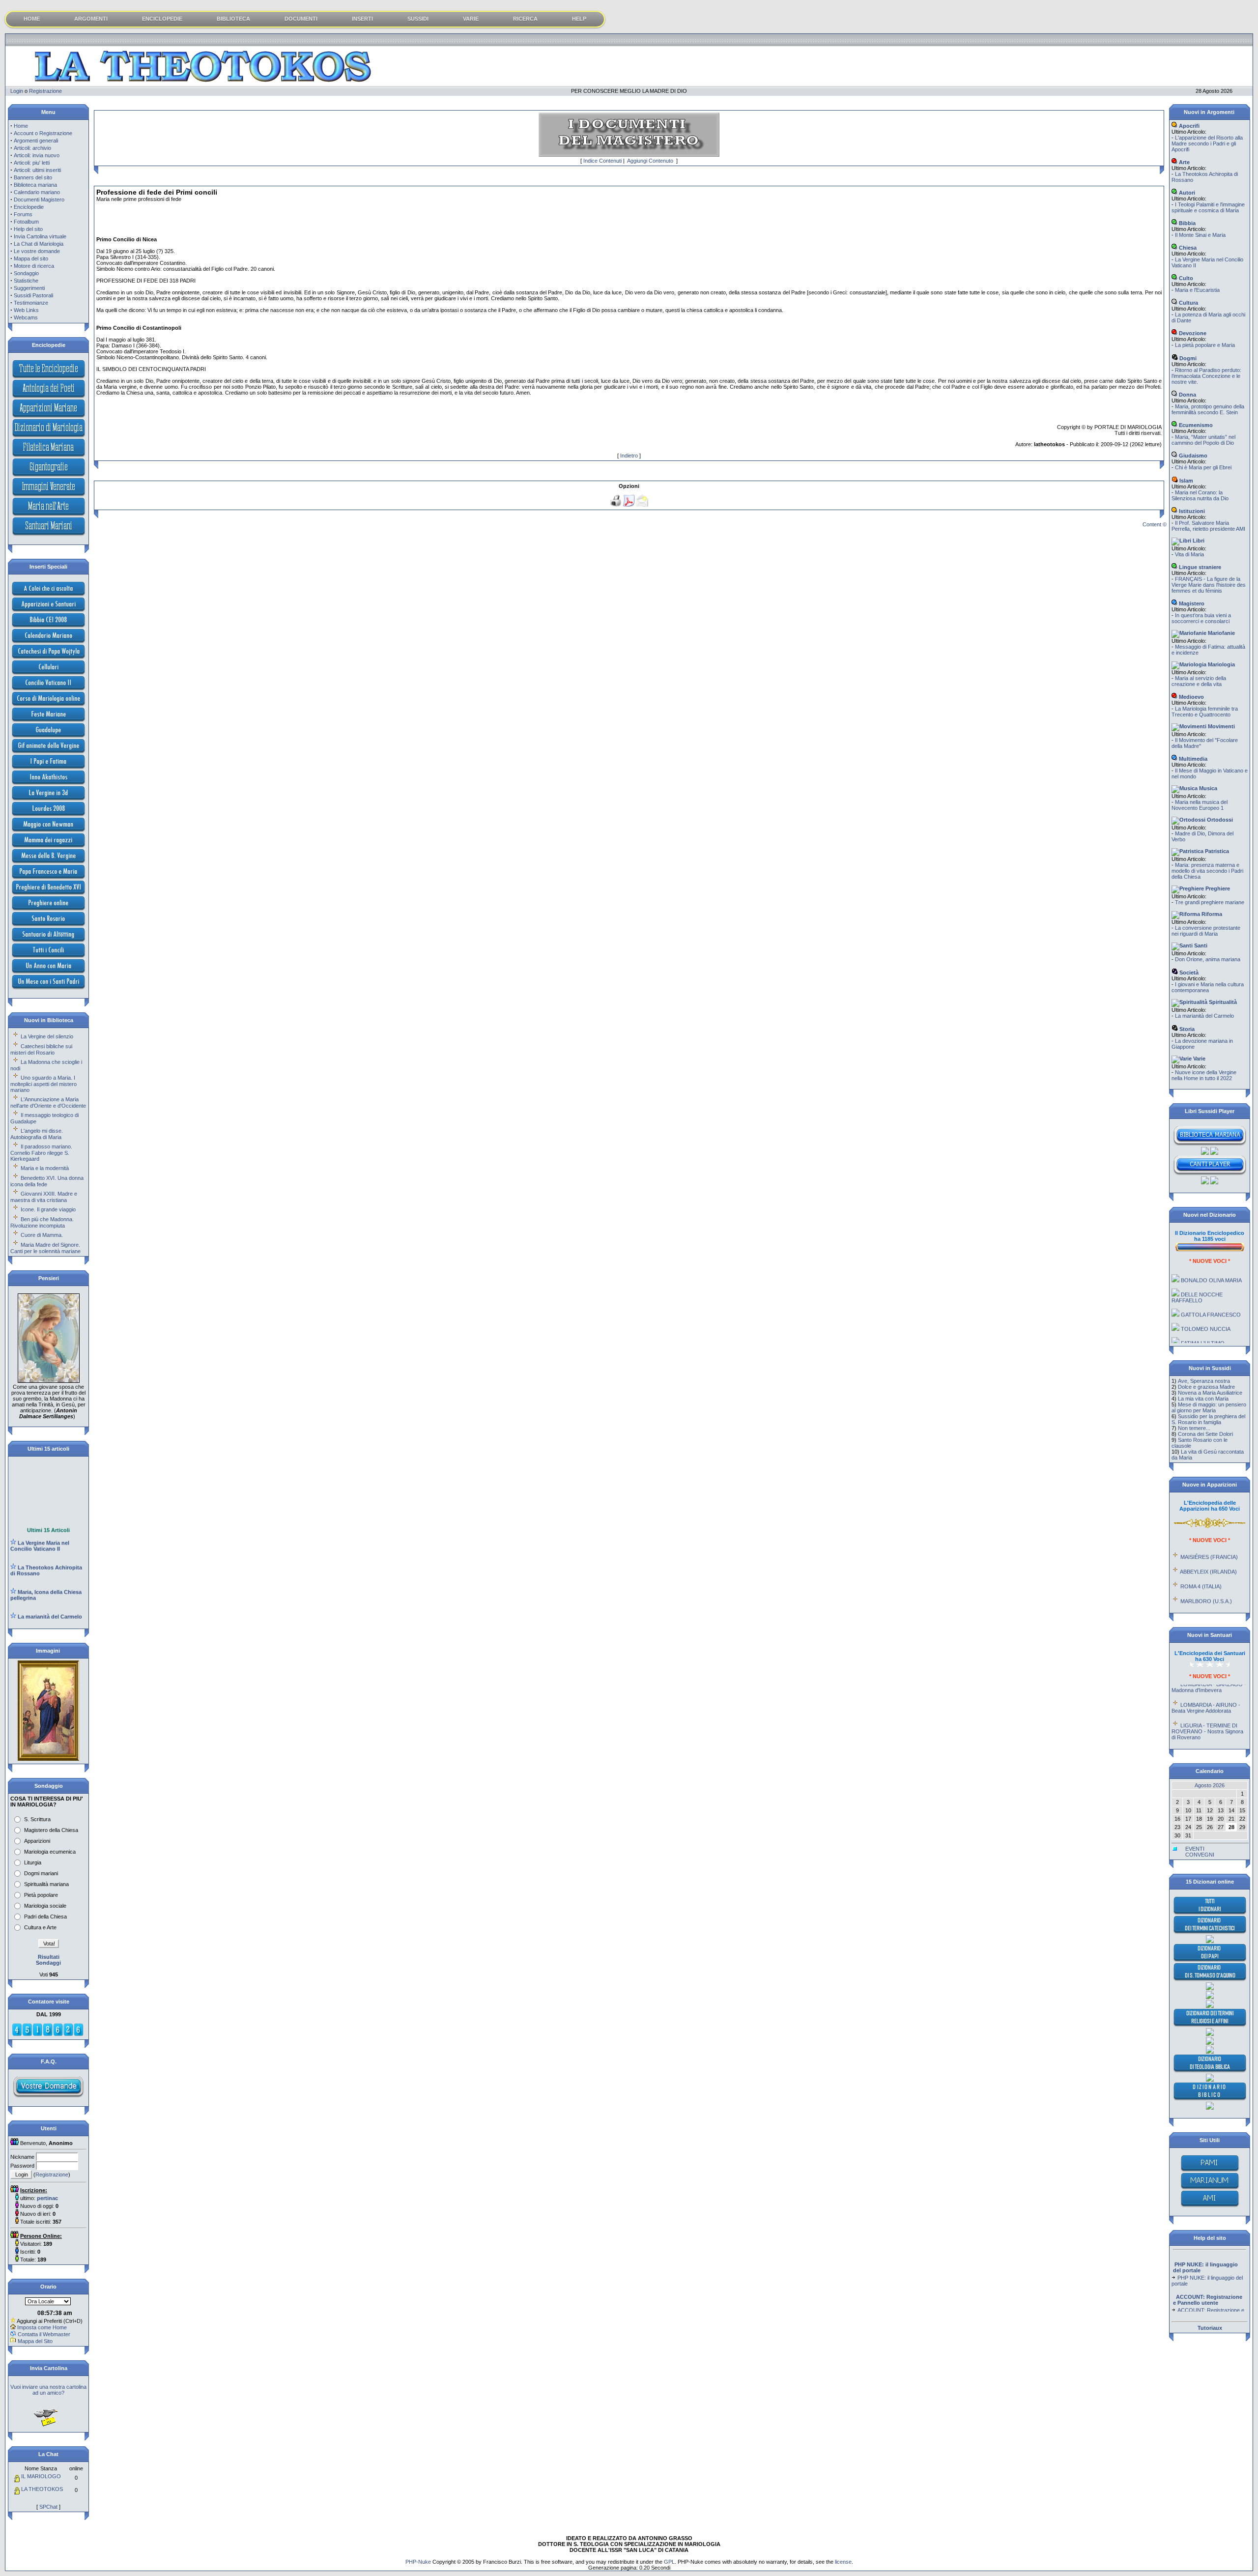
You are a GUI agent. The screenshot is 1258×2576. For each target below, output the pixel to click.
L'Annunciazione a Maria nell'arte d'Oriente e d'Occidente (48, 1102)
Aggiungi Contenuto (650, 161)
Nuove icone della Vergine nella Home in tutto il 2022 (1204, 1075)
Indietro (629, 456)
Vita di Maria (1189, 554)
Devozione (1192, 333)
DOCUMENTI (301, 19)
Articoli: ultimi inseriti (37, 170)
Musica (1207, 788)
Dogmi (1187, 358)
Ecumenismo (1195, 425)
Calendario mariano (37, 192)
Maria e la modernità (45, 1168)
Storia (1186, 1029)
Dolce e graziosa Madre (1206, 1387)
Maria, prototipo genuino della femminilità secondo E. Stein (1208, 409)
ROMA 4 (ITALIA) (1201, 1554)
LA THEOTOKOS (42, 2489)
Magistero (1191, 603)
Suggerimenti (29, 288)
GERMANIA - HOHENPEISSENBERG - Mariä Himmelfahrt (1209, 1726)
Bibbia (1187, 223)
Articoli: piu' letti (32, 163)
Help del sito (28, 229)
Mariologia (1221, 664)
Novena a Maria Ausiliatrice (1210, 1393)
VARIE (471, 19)
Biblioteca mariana (35, 185)
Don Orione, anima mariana (1208, 959)
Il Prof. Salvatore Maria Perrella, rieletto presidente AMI (1208, 526)
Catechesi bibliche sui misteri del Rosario (41, 1049)
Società (1188, 973)
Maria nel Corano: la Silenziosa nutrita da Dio (1200, 495)
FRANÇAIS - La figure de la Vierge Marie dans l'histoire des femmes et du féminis (1209, 585)
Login (17, 91)
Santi (1200, 945)
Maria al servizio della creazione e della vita (1199, 681)
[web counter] (48, 2034)
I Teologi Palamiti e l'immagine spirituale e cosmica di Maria (1208, 207)
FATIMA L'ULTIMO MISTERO (1198, 1314)
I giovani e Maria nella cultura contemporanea (1208, 987)
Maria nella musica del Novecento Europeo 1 (1200, 805)
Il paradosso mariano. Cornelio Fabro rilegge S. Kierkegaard (41, 1153)
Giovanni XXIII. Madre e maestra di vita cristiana (44, 1197)
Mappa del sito (31, 258)
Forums (23, 214)
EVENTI (1195, 1849)
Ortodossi (1219, 820)
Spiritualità (1222, 1002)
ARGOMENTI (91, 19)
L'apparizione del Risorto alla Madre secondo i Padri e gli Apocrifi (1207, 143)
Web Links (26, 310)
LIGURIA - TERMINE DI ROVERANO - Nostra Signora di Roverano (1207, 1699)
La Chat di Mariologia (39, 244)
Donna (1187, 395)
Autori (1186, 193)
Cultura (1188, 303)
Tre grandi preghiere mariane (1210, 902)
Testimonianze (31, 303)
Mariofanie (1221, 633)
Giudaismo (1192, 456)
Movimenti (1221, 726)
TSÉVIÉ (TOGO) (1201, 1584)
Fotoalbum (26, 222)
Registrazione (45, 91)
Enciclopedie (29, 207)
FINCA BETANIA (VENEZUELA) (1195, 1602)
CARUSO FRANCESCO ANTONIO (1205, 1334)
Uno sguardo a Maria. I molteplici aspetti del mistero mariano (43, 1084)
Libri (1198, 541)
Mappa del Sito (35, 2341)
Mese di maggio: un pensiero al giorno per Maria (1209, 1407)
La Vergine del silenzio (47, 1036)
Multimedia (1192, 759)
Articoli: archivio (32, 148)
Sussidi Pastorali (33, 295)
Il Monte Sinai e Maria (1200, 235)
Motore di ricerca (34, 266)
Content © (1155, 524)
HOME (32, 19)
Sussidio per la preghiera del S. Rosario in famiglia (1208, 1419)
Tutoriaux (1210, 2328)
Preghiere (1217, 888)
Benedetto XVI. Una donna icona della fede (47, 1181)
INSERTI (362, 19)
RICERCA (525, 19)
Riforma (1211, 914)
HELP (579, 19)
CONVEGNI (1200, 1855)
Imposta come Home (42, 2327)
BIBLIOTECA (233, 19)
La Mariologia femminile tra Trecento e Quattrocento (1205, 712)
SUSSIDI (418, 19)
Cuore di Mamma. (42, 1235)
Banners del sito (33, 177)
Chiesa (1187, 248)
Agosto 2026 (1210, 1785)
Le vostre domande (37, 251)
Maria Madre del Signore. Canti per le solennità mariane (45, 1248)
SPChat (48, 2507)
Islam (1186, 481)
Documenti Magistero (39, 200)
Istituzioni (1191, 511)
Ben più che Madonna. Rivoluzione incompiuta (42, 1222)
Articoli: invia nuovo (37, 155)
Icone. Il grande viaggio (48, 1209)
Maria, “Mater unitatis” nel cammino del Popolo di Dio (1203, 440)
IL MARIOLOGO (41, 2476)
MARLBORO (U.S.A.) (1206, 1569)
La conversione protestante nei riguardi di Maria (1206, 931)
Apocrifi (1188, 126)
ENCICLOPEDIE (162, 19)
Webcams (26, 317)
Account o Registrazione (43, 133)
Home (21, 126)
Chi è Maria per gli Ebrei (1203, 467)
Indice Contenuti (602, 161)
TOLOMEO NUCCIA (1206, 1297)
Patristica (1216, 851)
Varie (1199, 1059)
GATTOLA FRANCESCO (1211, 1283)
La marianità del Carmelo (1204, 1016)
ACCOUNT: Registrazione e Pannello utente (1208, 2283)
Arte (1184, 162)
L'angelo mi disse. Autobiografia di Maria (37, 1134)
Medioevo (1191, 697)
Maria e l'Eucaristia (1197, 290)
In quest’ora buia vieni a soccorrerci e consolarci (1201, 618)
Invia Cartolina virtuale (40, 236)
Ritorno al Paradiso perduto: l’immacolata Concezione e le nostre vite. (1206, 376)
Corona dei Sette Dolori (1205, 1434)
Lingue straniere (1199, 567)
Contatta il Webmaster (44, 2334)
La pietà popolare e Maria (1205, 345)
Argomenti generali (36, 141)
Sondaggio (26, 273)
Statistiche (26, 281)
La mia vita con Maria (1203, 1399)
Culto (1185, 278)
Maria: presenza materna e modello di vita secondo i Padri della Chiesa (1207, 871)
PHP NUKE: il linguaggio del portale (1207, 2250)
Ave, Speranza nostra (1204, 1381)
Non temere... (1194, 1428)
